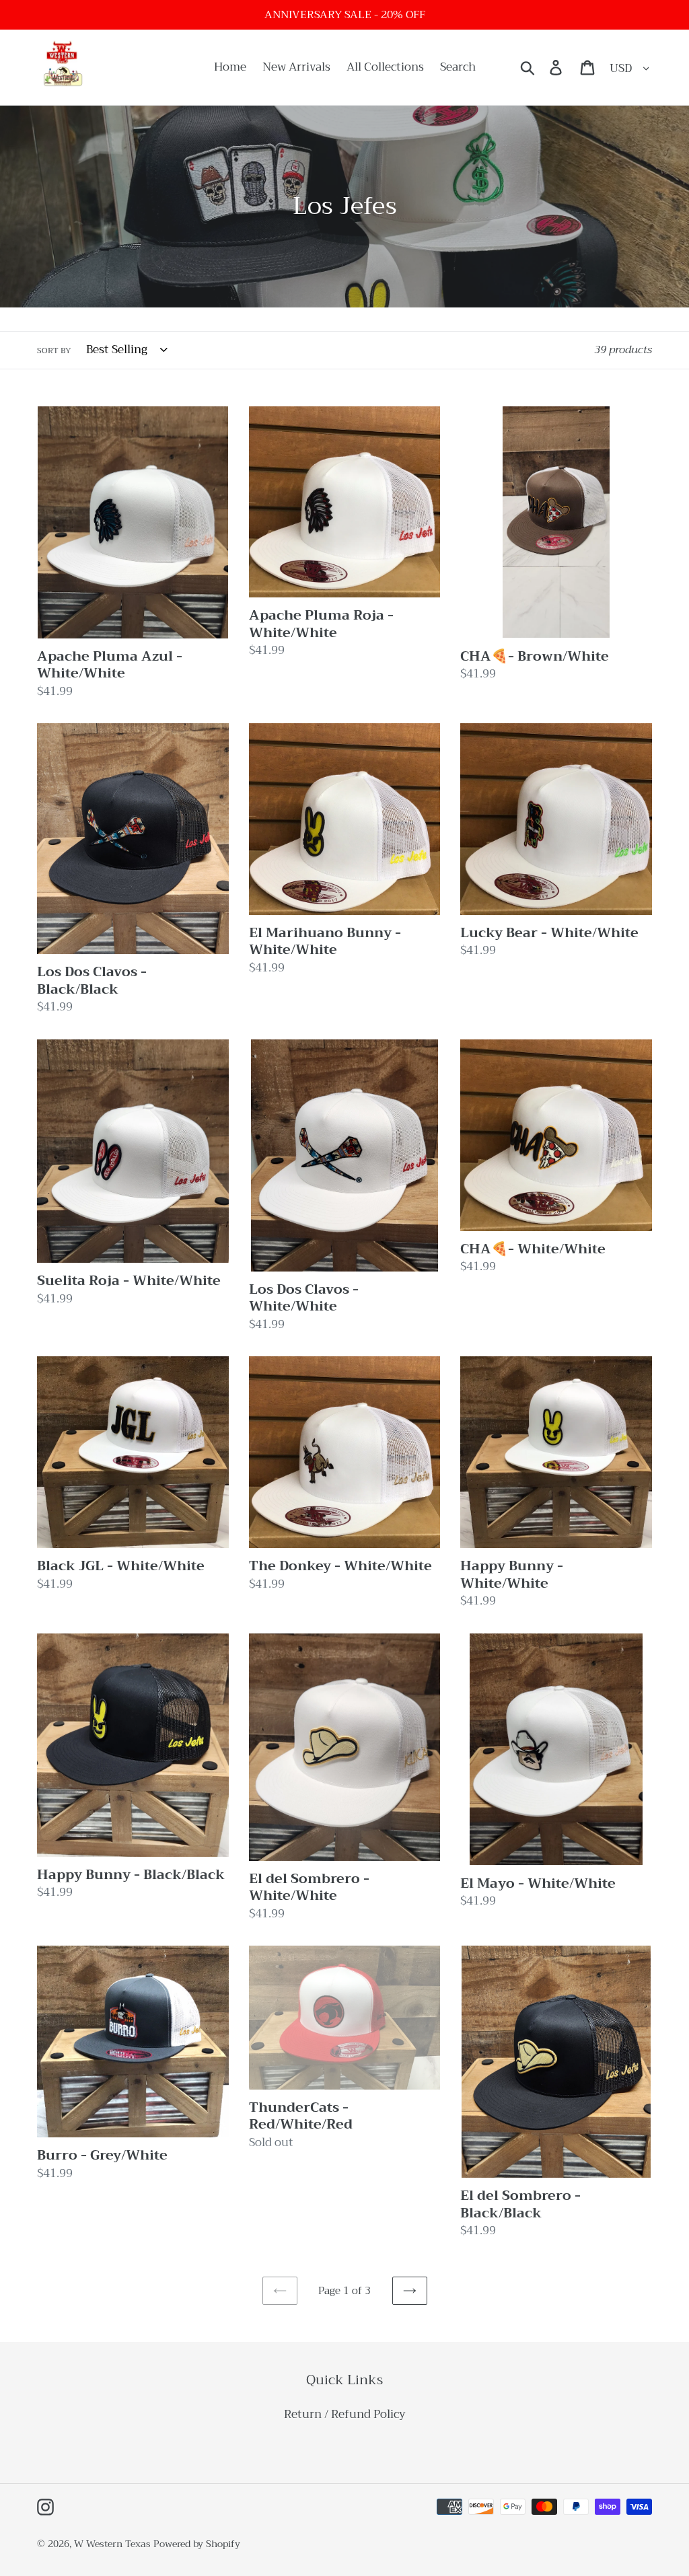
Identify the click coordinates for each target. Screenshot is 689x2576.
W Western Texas (112, 2544)
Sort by (54, 351)
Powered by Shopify (197, 2544)
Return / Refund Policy (345, 2414)
